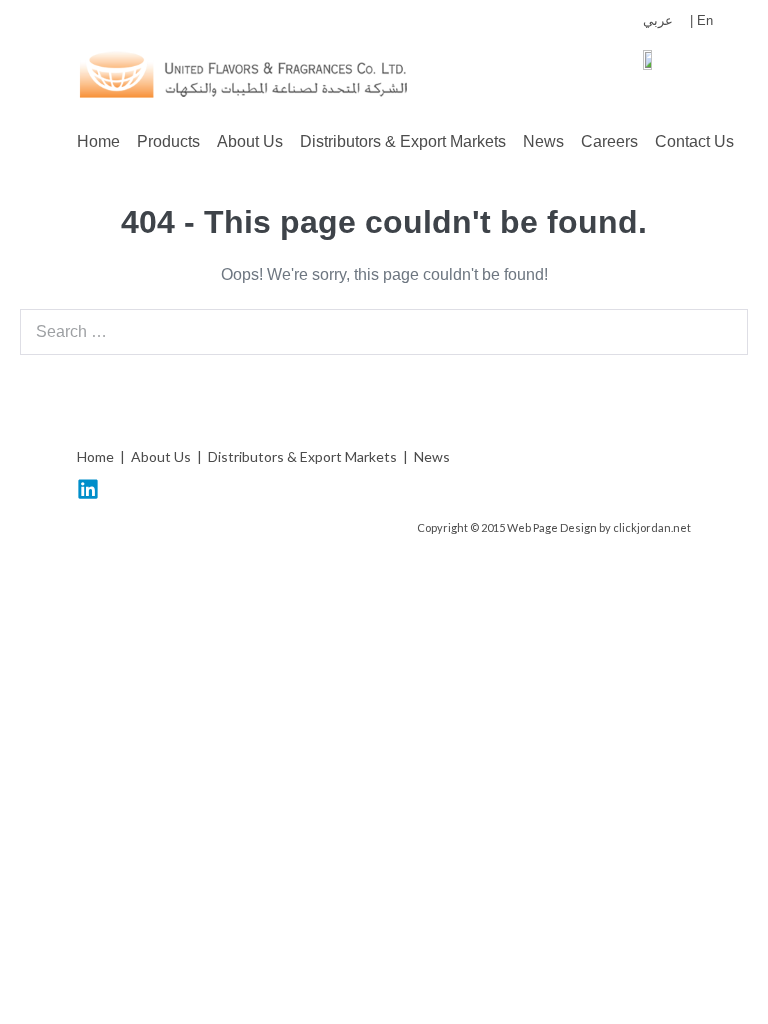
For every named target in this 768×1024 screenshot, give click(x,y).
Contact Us (694, 141)
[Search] (722, 332)
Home (98, 141)
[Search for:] (384, 331)
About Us (250, 141)
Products (168, 141)
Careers (609, 141)
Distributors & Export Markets (403, 141)
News (543, 141)
